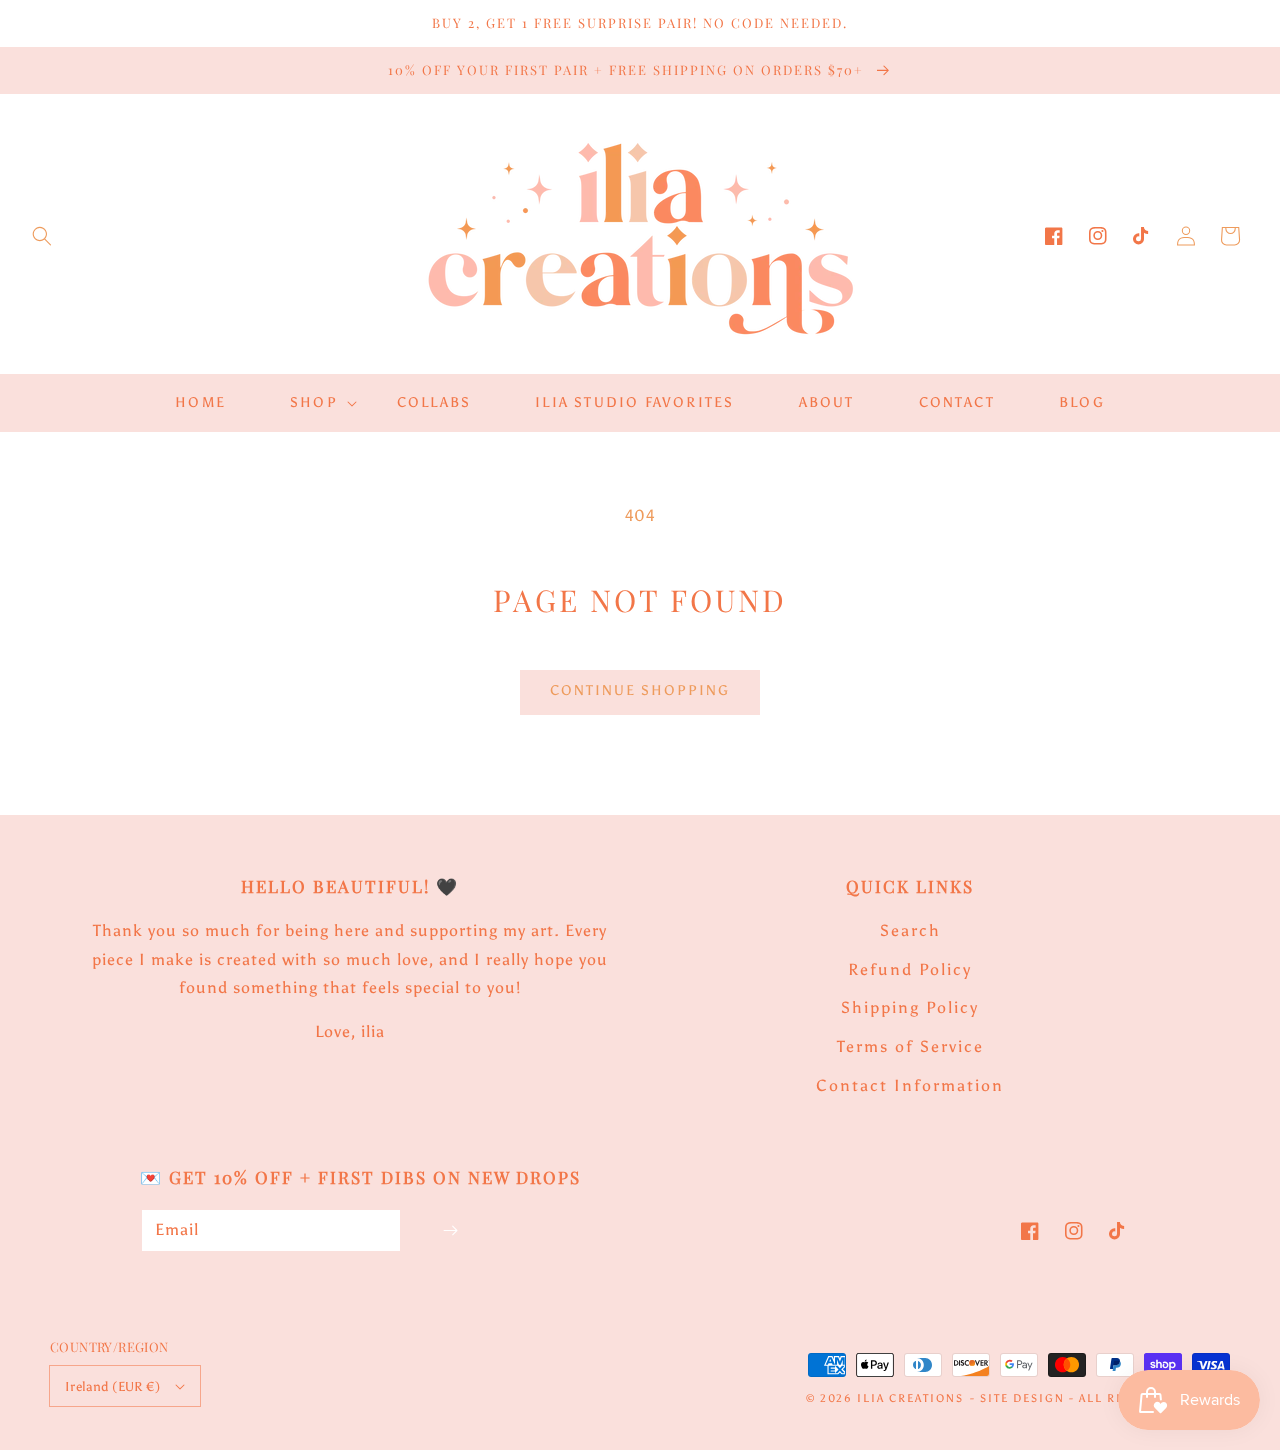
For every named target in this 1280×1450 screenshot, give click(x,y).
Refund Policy (910, 969)
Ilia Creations (910, 1398)
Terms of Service (910, 1046)
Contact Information (910, 1085)
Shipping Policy (910, 1007)
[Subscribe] (450, 1230)
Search (910, 930)
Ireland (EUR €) (112, 1386)
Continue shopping (640, 690)
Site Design (1022, 1398)
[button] (42, 236)
